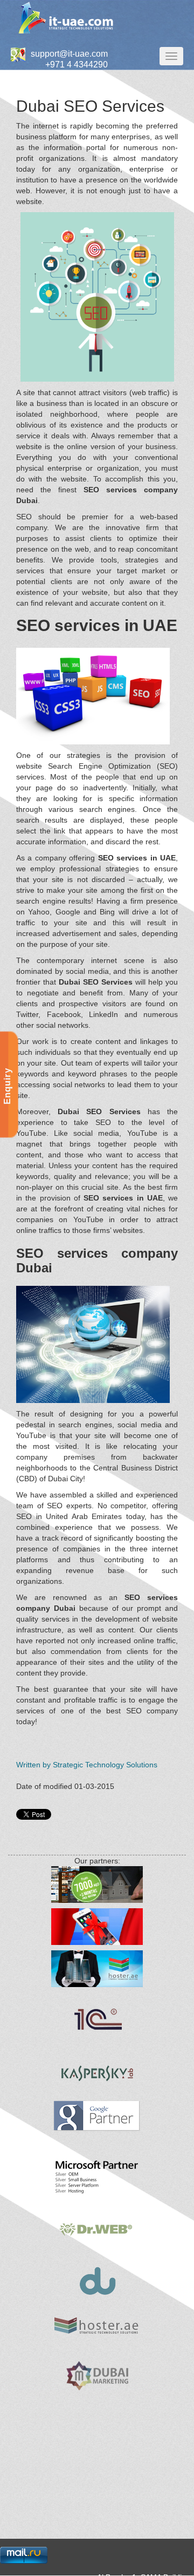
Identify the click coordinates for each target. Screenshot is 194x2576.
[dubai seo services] (97, 2116)
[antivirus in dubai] (97, 2229)
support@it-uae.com (69, 54)
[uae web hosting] (97, 2326)
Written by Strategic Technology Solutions (87, 1765)
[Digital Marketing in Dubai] (97, 2376)
